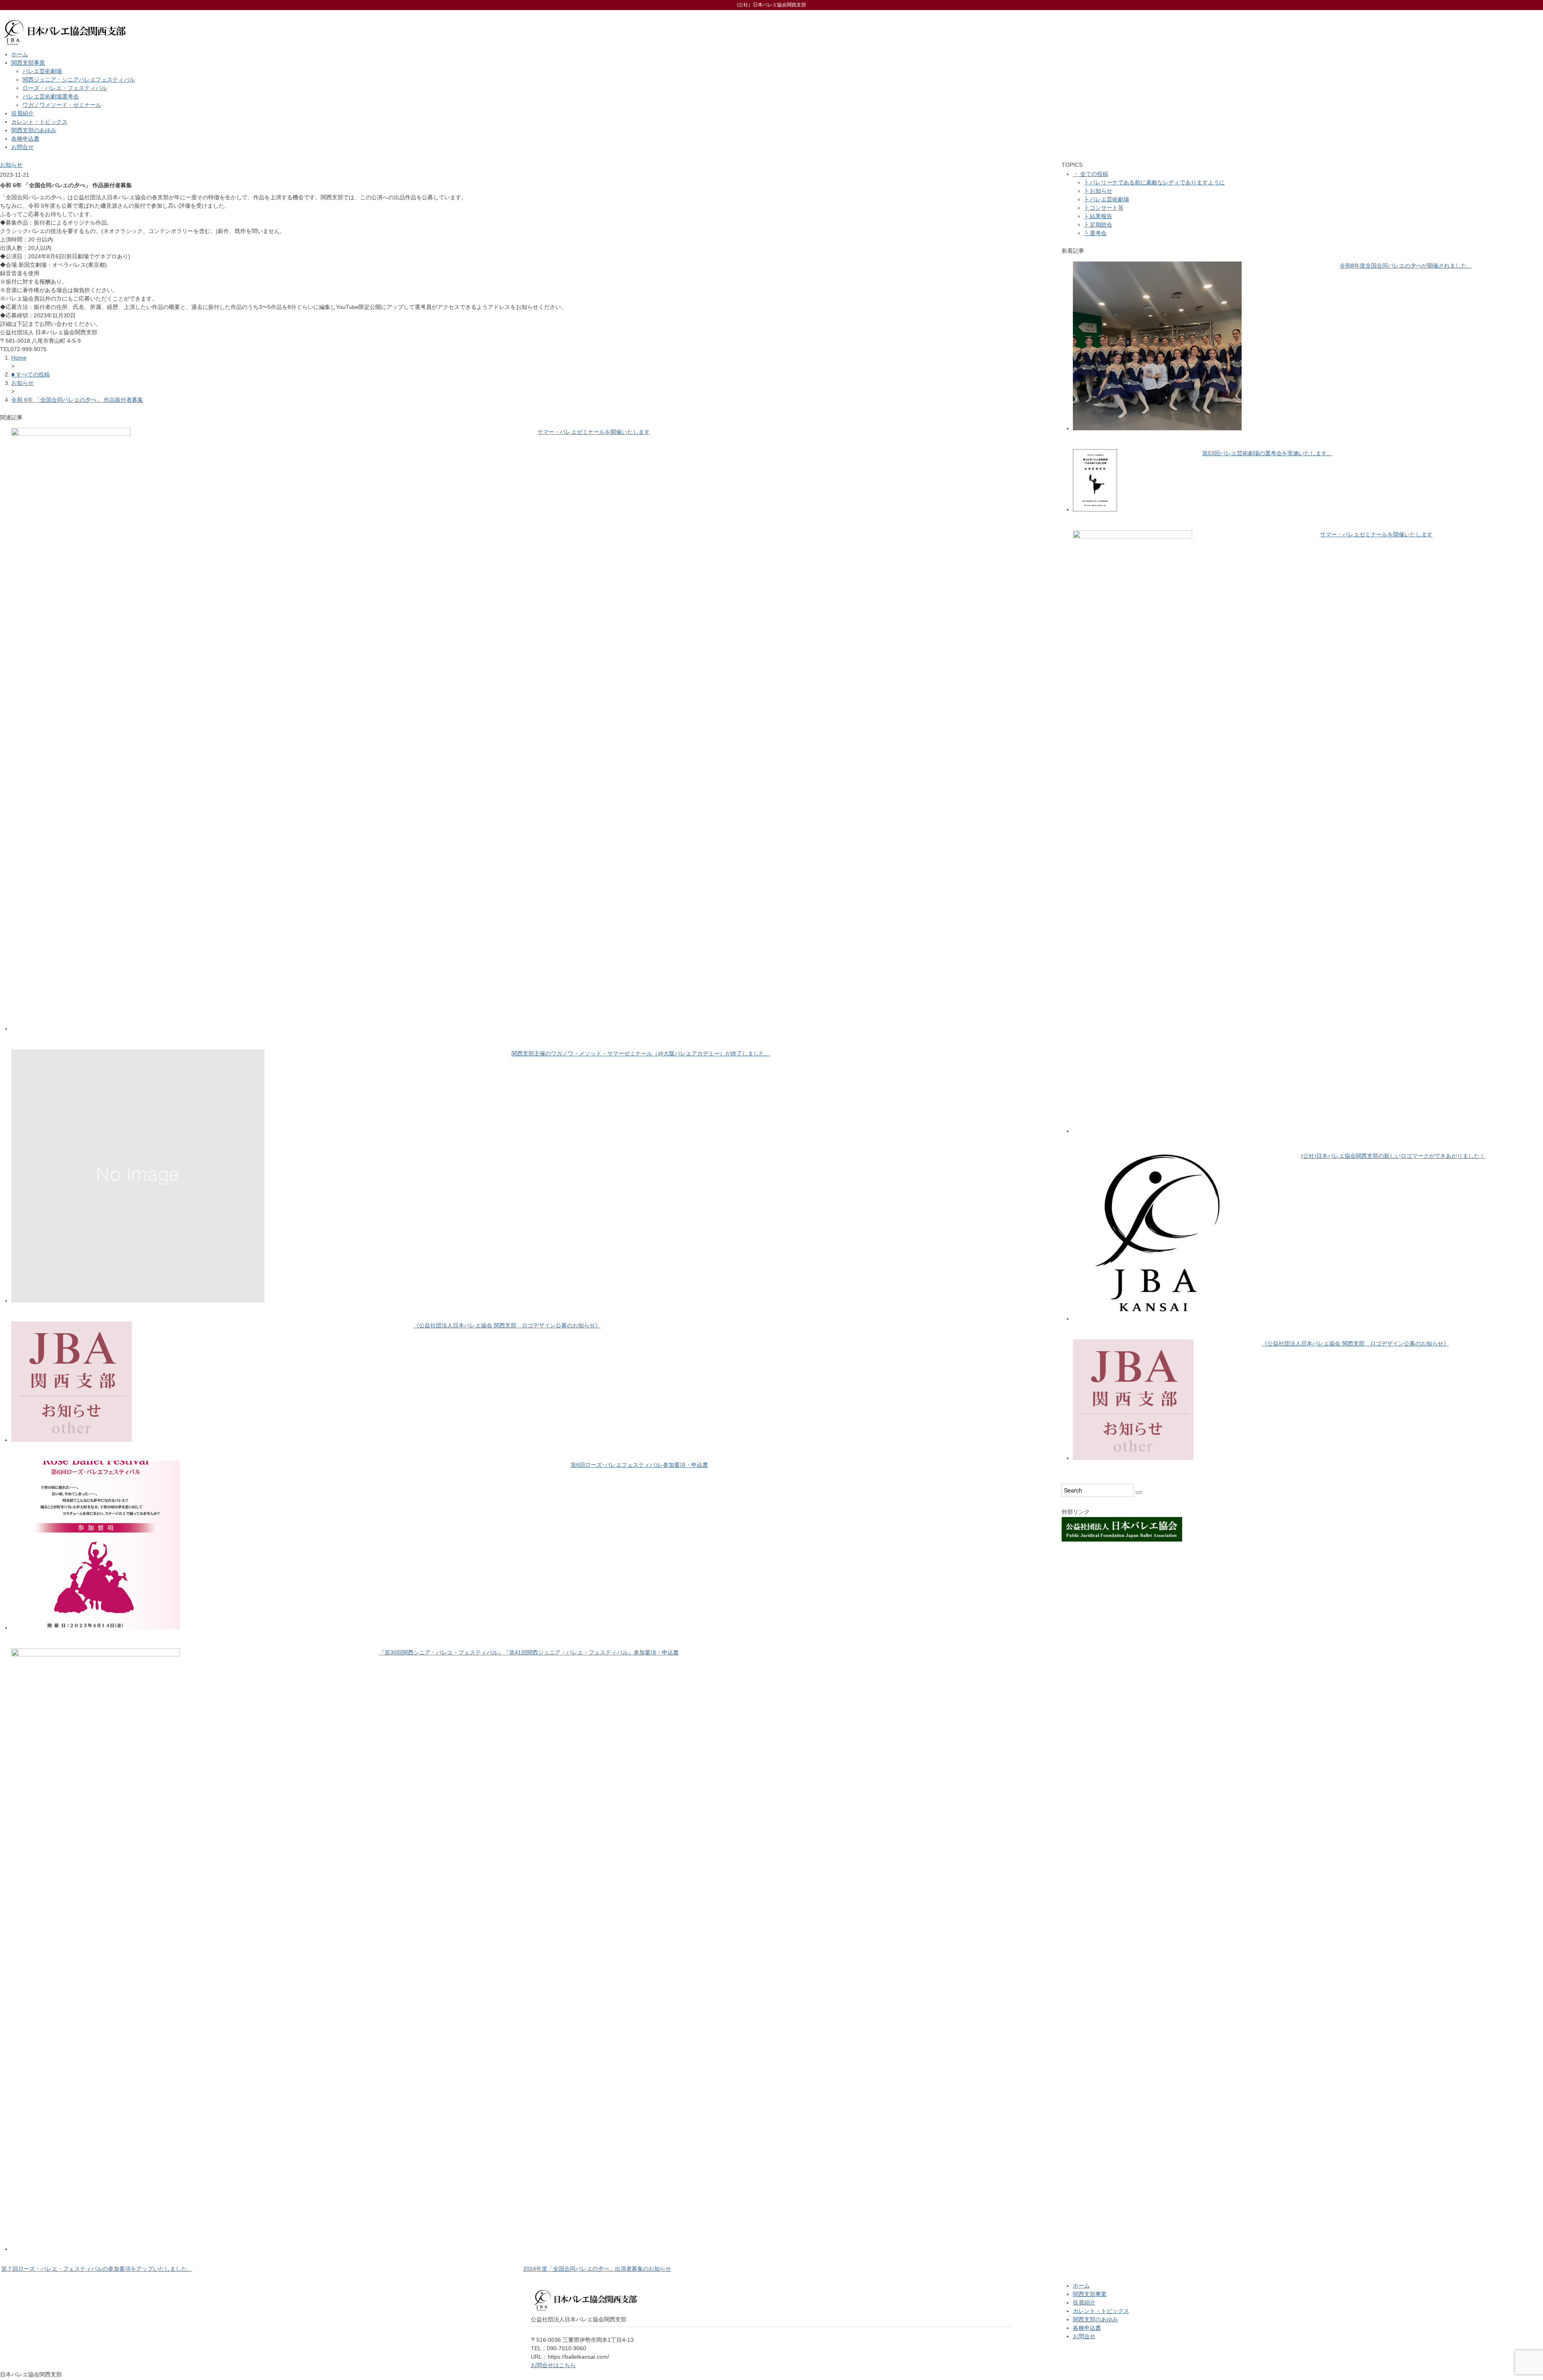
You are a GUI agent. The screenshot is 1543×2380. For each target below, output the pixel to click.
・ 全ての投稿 (1091, 174)
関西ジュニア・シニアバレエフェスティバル (79, 80)
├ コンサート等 (1104, 208)
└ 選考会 (1095, 233)
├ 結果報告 (1098, 216)
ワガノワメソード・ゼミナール (62, 105)
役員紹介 (23, 113)
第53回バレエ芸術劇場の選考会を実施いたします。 (1267, 453)
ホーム (20, 54)
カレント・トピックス (39, 122)
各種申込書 (25, 139)
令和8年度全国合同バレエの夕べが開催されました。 (1406, 266)
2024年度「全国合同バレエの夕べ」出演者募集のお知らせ (597, 2269)
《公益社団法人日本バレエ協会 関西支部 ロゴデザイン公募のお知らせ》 (507, 1325)
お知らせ (11, 165)
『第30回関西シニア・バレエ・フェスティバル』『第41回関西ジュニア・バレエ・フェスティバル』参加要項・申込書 (529, 1652)
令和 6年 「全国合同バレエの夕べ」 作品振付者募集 (77, 400)
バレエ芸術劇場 (42, 71)
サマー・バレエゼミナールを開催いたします (593, 432)
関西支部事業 (28, 63)
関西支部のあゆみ (34, 130)
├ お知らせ (1098, 191)
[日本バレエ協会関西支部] (64, 15)
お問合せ (23, 147)
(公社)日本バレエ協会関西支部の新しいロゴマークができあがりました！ (1393, 1156)
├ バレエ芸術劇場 (1107, 199)
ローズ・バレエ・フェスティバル (65, 88)
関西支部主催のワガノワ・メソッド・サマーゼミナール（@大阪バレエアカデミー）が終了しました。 (641, 1053)
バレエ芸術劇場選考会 (51, 96)
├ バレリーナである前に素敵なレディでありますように (1154, 182)
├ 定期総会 (1098, 225)
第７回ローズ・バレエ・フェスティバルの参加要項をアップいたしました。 (97, 2269)
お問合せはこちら (553, 2365)
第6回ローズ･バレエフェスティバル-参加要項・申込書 (639, 1465)
